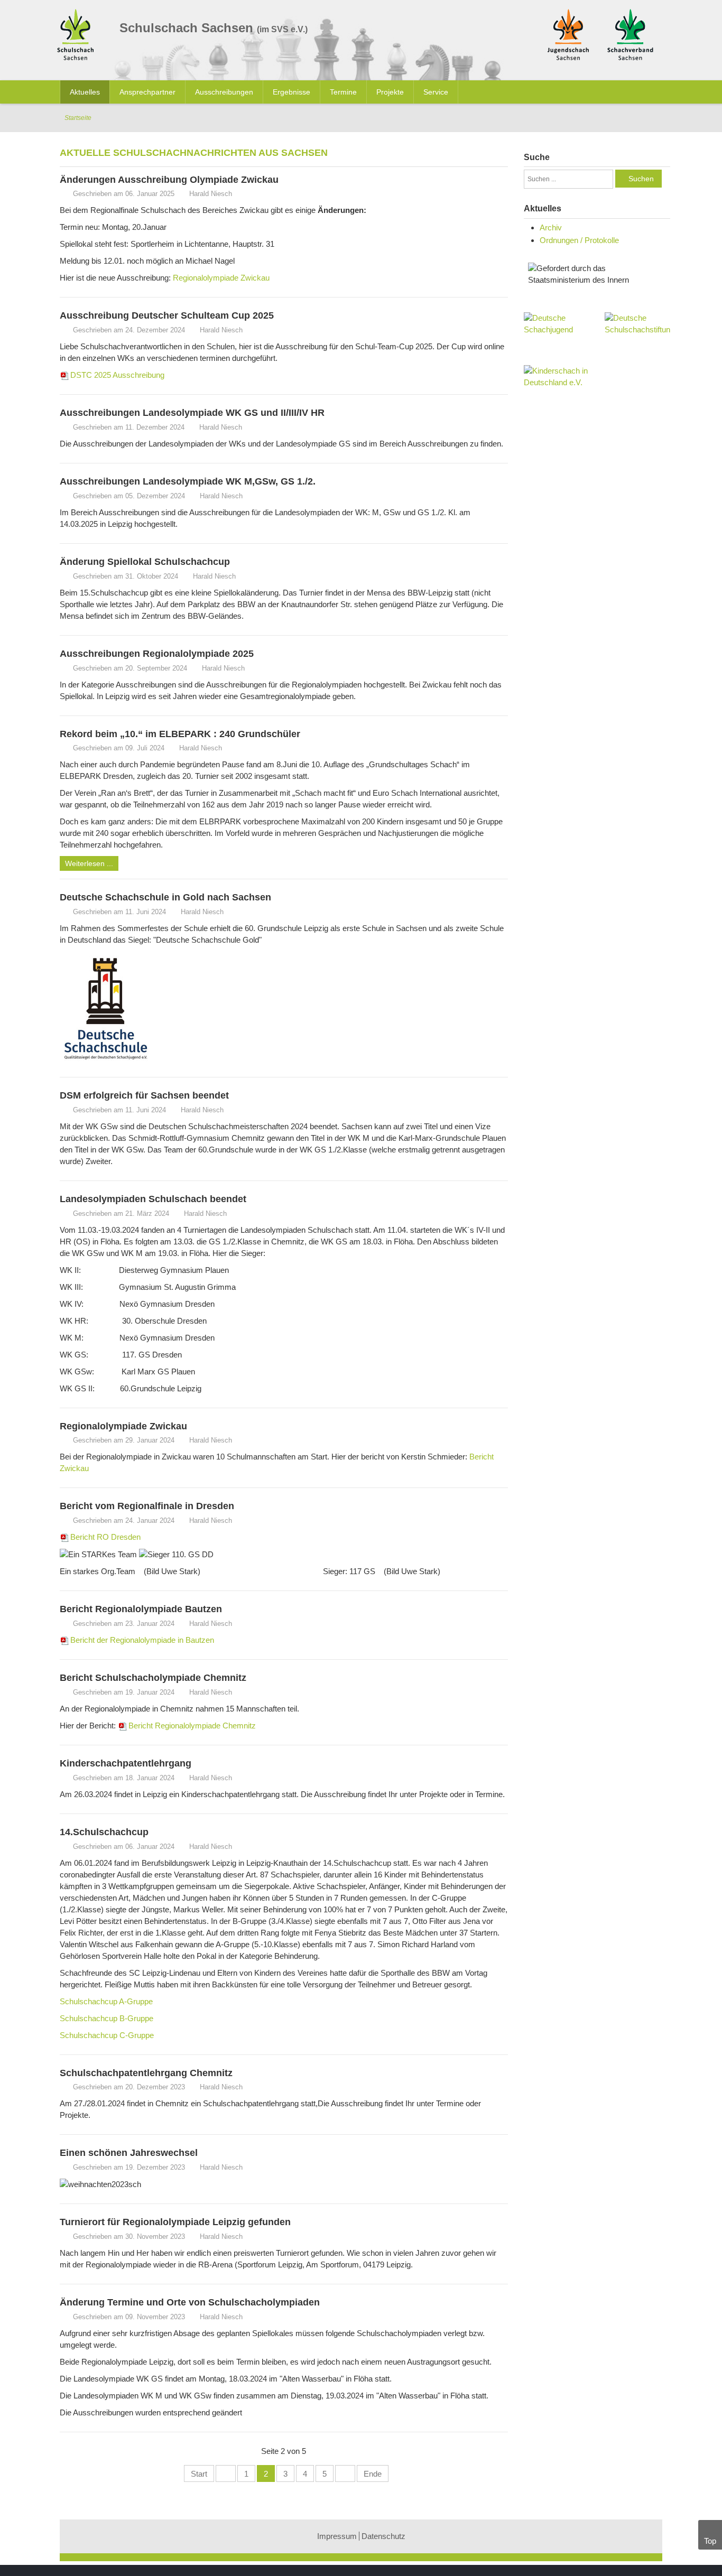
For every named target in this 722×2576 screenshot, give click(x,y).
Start (199, 2474)
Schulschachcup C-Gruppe (107, 2035)
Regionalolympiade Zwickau (221, 278)
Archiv (551, 227)
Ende (373, 2474)
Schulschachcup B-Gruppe (107, 2018)
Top (710, 2541)
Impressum (337, 2536)
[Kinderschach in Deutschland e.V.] (557, 377)
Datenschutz (383, 2536)
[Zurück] (226, 2473)
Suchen (641, 179)
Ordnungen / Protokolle (579, 240)
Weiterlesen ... (89, 863)
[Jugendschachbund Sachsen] (568, 34)
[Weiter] (345, 2473)
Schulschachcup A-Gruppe (106, 2001)
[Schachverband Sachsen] (630, 34)
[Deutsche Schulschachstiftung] (637, 324)
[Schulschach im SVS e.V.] (78, 36)
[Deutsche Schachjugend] (557, 333)
